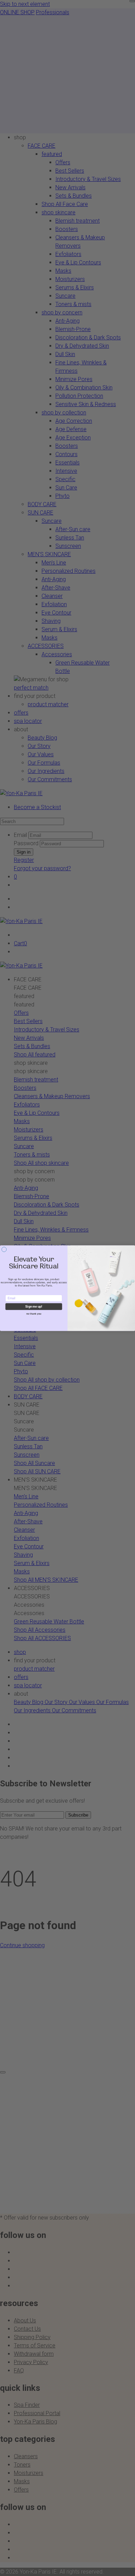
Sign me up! (34, 1306)
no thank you (34, 1314)
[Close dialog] (4, 1249)
